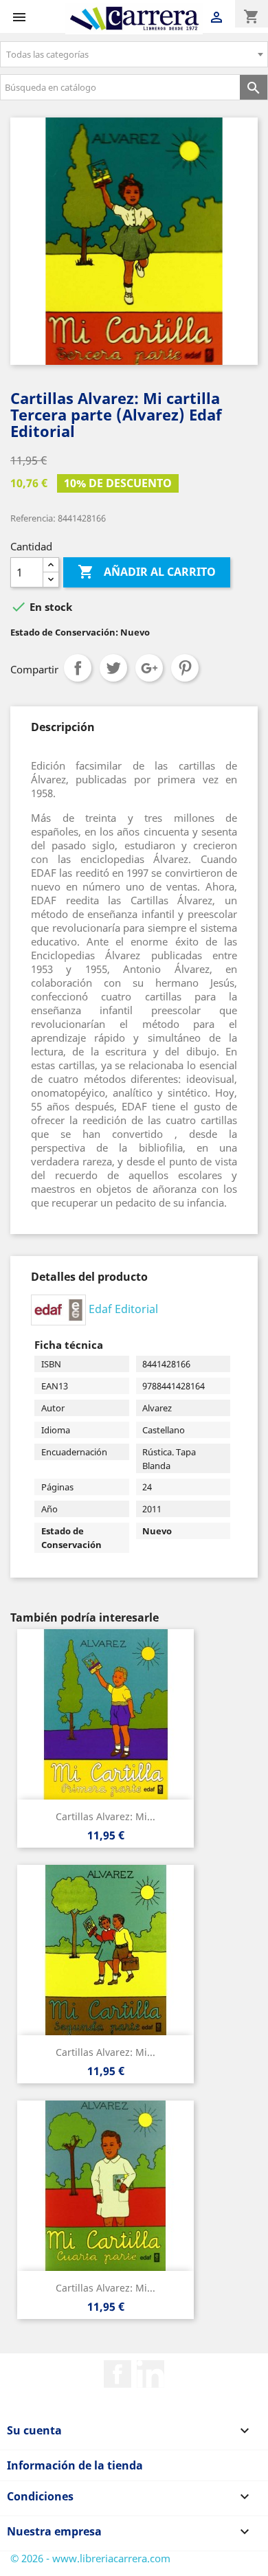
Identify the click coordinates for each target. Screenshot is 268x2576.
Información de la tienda (75, 2465)
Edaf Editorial (123, 1309)
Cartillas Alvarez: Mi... (105, 1816)
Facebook (118, 2374)
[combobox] (134, 54)
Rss (150, 2374)
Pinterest (185, 668)
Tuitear (113, 668)
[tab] (63, 727)
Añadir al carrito (147, 572)
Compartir (78, 668)
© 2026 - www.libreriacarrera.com (90, 2558)
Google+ (149, 668)
